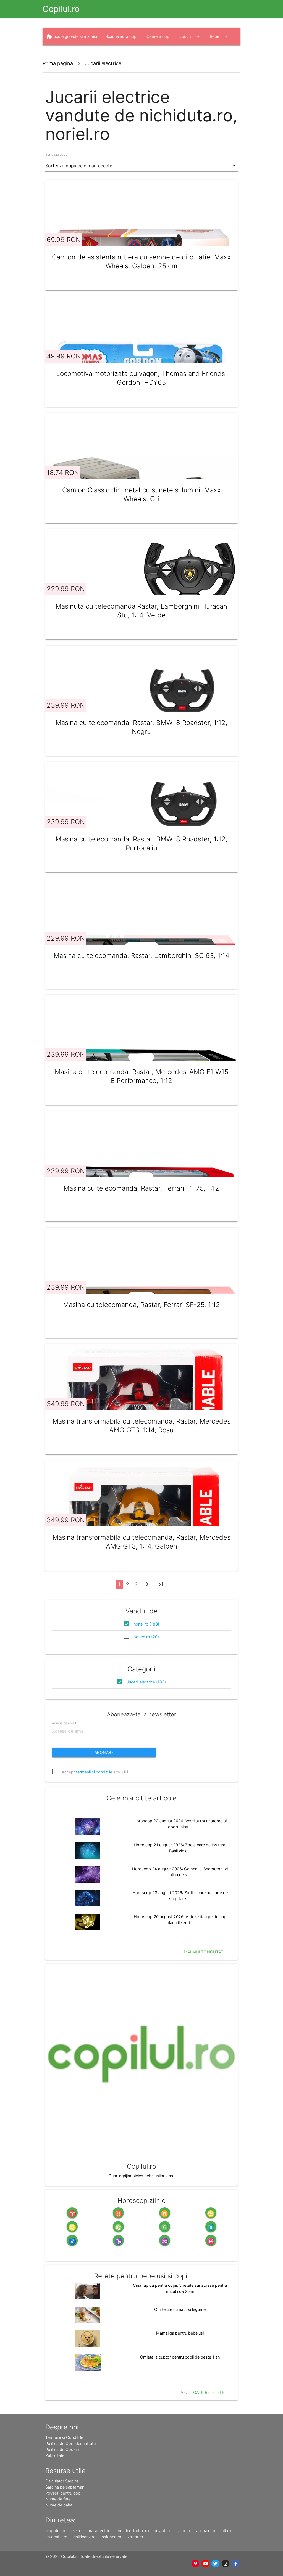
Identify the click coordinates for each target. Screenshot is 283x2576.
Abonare (104, 1752)
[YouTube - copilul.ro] (205, 2564)
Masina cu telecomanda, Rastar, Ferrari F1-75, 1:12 (141, 1188)
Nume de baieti (59, 2505)
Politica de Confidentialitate (70, 2444)
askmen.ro (112, 2537)
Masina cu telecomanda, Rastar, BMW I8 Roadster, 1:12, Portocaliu (141, 844)
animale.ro (206, 2531)
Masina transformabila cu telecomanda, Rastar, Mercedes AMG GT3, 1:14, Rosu (141, 1426)
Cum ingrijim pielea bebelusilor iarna (141, 2176)
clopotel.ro (55, 2531)
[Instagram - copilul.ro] (226, 2564)
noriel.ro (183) (146, 1624)
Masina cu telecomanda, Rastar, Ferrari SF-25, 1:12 (141, 1305)
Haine (91, 54)
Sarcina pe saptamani (65, 2487)
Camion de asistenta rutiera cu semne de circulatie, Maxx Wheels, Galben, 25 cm (141, 261)
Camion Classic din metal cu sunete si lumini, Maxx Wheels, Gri (141, 494)
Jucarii (61, 54)
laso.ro (184, 2531)
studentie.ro (56, 2537)
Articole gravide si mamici (73, 36)
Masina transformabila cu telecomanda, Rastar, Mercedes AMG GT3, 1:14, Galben (141, 1542)
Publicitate (55, 2455)
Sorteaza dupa (56, 155)
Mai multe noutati (204, 1952)
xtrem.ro (135, 2537)
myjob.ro (163, 2531)
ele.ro (76, 2531)
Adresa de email (64, 1723)
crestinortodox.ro (133, 2531)
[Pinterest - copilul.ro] (195, 2564)
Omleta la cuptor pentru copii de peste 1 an (180, 2357)
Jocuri (190, 36)
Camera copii (159, 36)
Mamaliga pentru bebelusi (180, 2333)
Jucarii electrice (103, 63)
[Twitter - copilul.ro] (216, 2564)
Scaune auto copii (122, 36)
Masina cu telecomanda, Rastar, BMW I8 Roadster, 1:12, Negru (141, 727)
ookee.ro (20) (146, 1637)
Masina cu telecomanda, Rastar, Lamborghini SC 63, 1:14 (141, 956)
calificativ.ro (85, 2537)
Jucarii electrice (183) (146, 1682)
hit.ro (226, 2531)
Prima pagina (58, 63)
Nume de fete (58, 2499)
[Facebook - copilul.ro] (235, 2564)
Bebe (220, 36)
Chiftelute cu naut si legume (180, 2309)
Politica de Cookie (62, 2450)
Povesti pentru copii (64, 2493)
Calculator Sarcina (62, 2481)
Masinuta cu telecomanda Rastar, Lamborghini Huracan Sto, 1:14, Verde (141, 611)
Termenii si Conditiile (64, 2437)
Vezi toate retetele (203, 2392)
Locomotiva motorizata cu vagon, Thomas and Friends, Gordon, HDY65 (141, 378)
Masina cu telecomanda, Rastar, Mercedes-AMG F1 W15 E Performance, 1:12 (141, 1076)
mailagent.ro (99, 2531)
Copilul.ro (61, 9)
